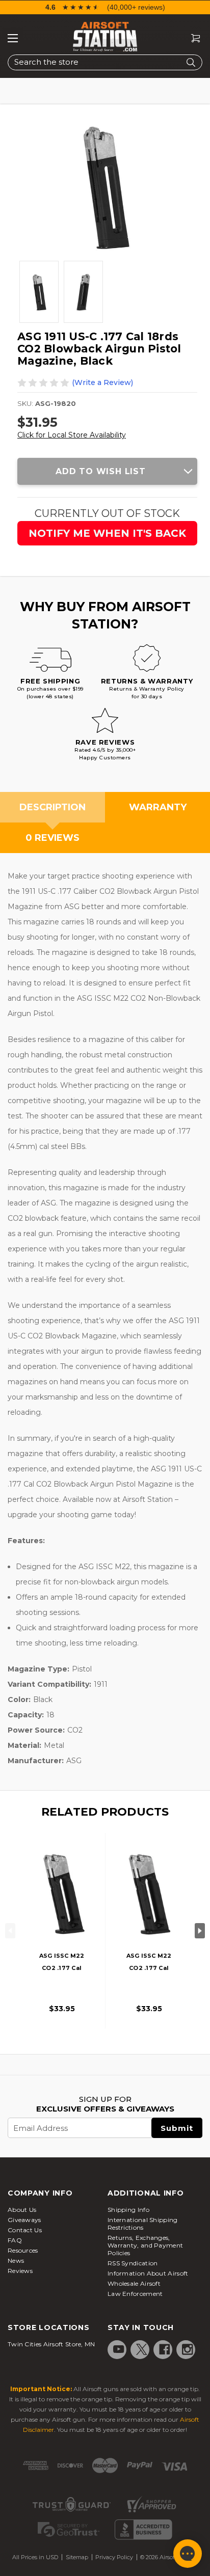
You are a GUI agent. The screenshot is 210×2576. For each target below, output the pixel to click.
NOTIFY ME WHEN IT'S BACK (107, 533)
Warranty (158, 807)
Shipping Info (128, 2210)
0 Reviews (52, 838)
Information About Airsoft (148, 2273)
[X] (142, 2349)
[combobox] (105, 62)
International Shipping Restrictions (143, 2224)
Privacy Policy (114, 2557)
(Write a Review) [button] (102, 382)
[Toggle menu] (13, 38)
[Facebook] (165, 2349)
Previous (10, 1931)
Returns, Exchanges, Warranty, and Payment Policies (145, 2245)
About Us (22, 2210)
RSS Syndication (133, 2263)
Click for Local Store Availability (72, 435)
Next (200, 1931)
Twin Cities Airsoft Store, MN (51, 2344)
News (16, 2260)
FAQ (15, 2240)
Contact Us (25, 2230)
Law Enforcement (135, 2294)
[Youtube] (119, 2349)
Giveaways (24, 2220)
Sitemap (77, 2557)
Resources (23, 2250)
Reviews (20, 2271)
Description (52, 807)
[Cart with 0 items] (192, 38)
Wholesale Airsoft (134, 2283)
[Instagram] (188, 2349)
